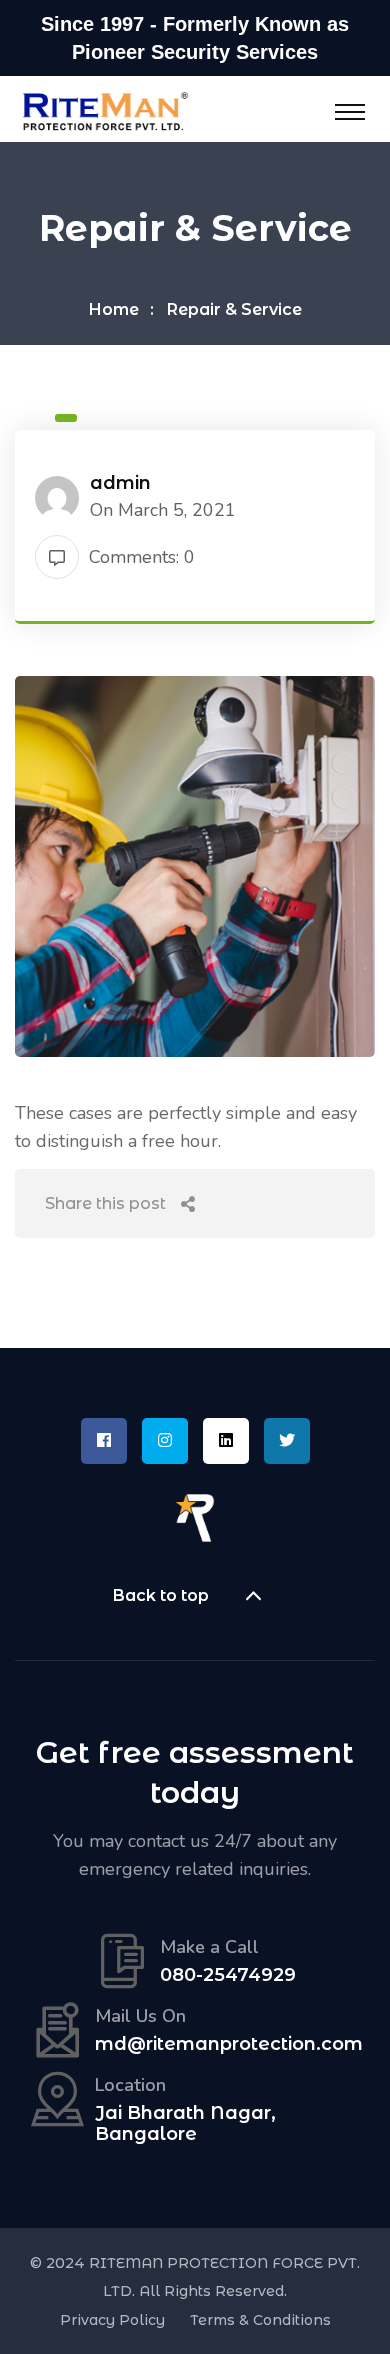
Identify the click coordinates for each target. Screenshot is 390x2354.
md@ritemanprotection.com (229, 2044)
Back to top (161, 1595)
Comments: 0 (142, 557)
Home (114, 309)
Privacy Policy (112, 2320)
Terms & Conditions (260, 2320)
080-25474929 (228, 1975)
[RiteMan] (105, 110)
